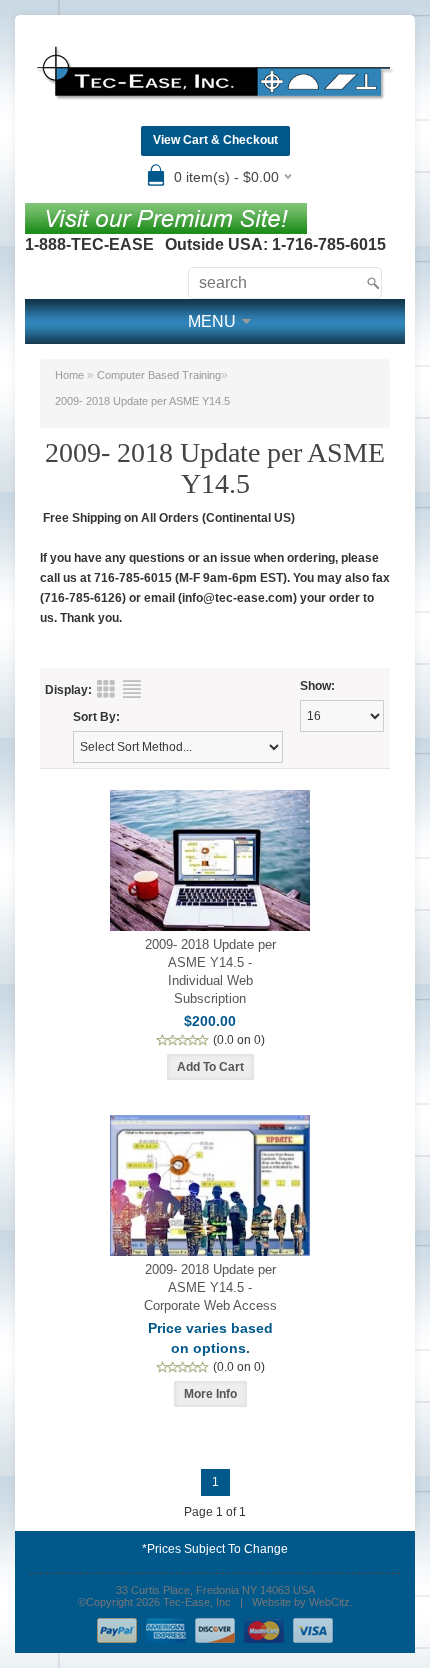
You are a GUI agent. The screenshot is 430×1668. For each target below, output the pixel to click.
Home (69, 375)
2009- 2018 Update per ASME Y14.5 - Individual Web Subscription (210, 971)
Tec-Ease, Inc (197, 1602)
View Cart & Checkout (215, 140)
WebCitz (329, 1602)
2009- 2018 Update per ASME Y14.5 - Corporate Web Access (210, 1287)
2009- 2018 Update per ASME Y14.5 (142, 401)
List (132, 689)
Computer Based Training (159, 375)
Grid (106, 689)
